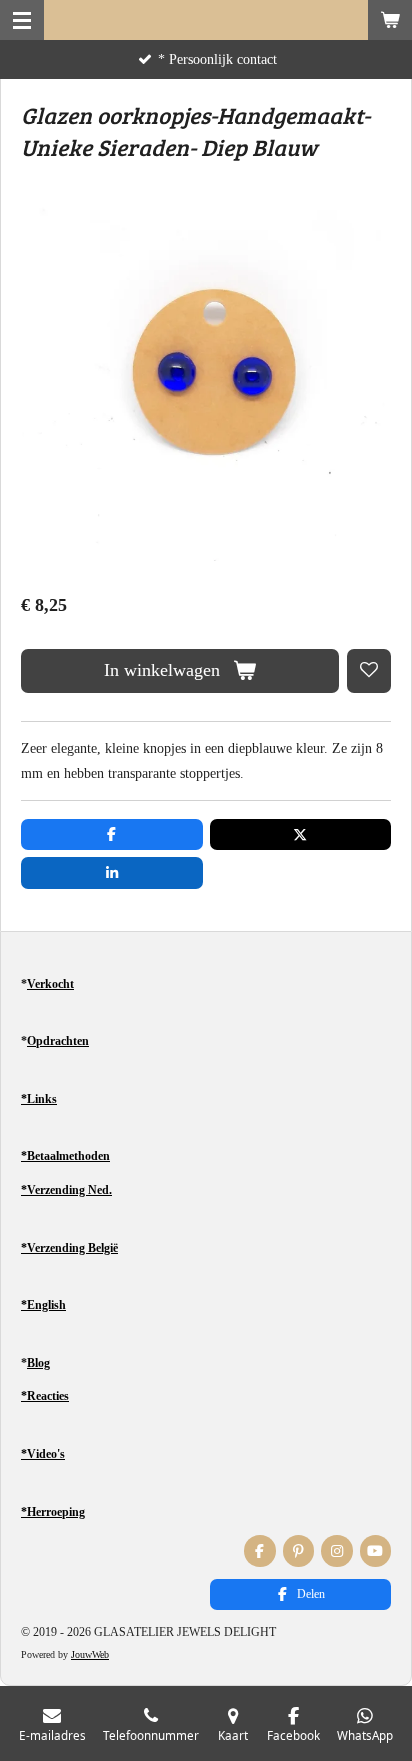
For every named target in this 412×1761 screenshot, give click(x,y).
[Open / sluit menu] (22, 20)
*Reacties (45, 1396)
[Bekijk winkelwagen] (390, 20)
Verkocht (50, 984)
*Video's (43, 1454)
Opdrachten (58, 1041)
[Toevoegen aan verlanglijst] (369, 671)
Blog (38, 1363)
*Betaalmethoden (65, 1156)
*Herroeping (53, 1512)
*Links (39, 1099)
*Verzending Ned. (66, 1190)
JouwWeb (90, 1654)
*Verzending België (69, 1248)
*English (43, 1305)
